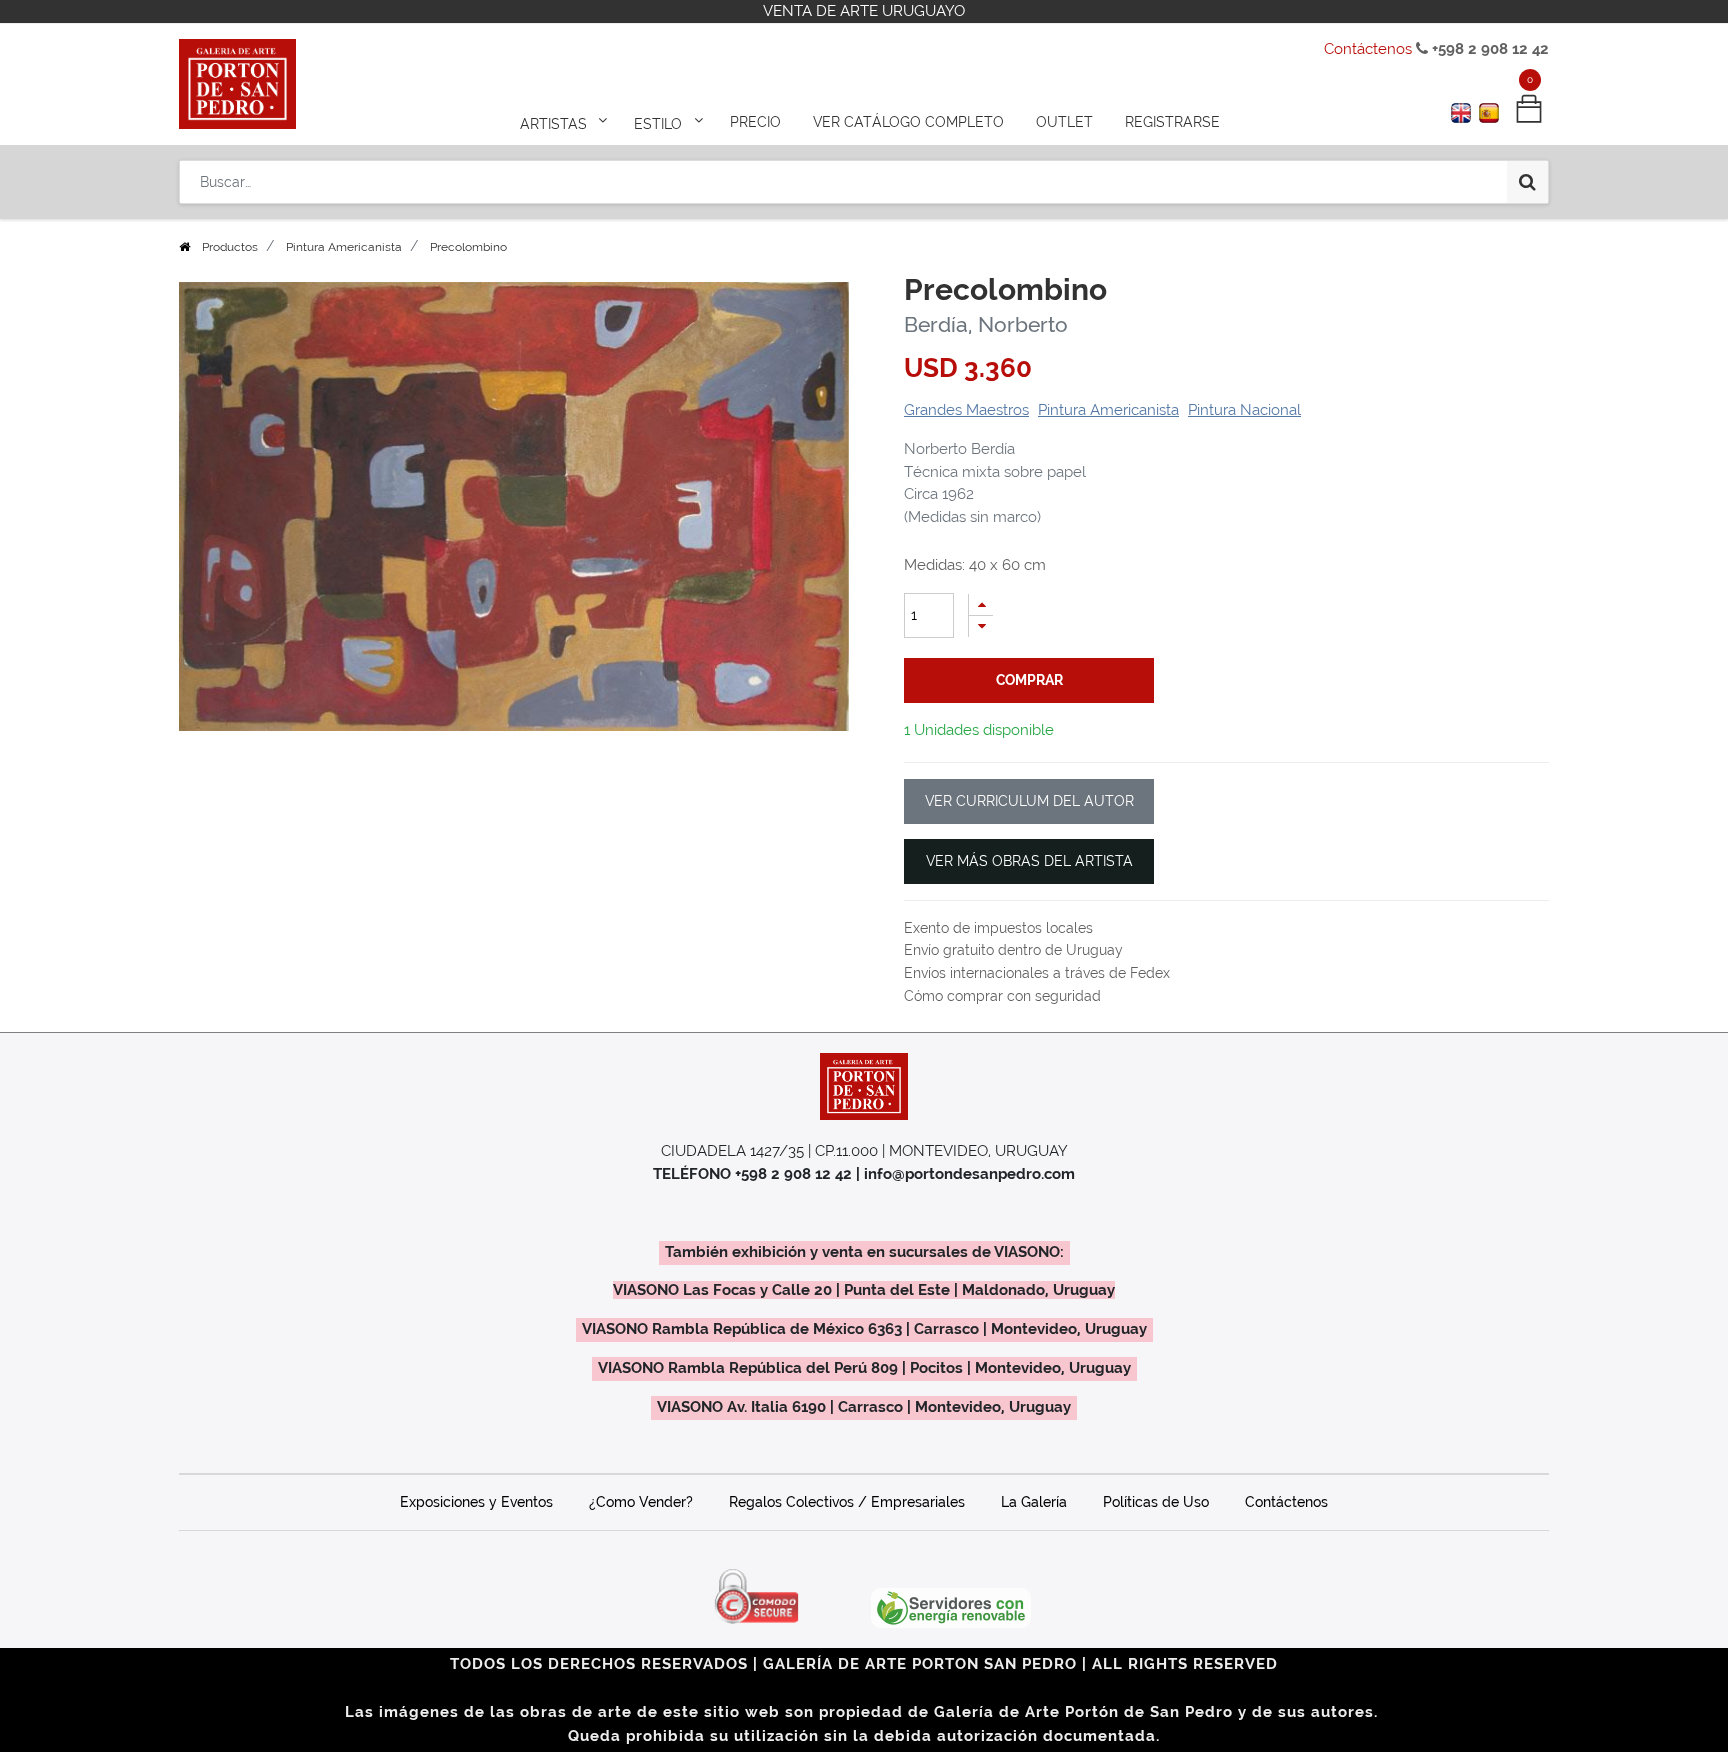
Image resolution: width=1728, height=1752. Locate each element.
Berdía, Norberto (986, 324)
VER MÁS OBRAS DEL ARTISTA (1029, 861)
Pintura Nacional (1244, 410)
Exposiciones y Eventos (476, 1502)
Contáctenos (1368, 49)
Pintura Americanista (344, 247)
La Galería (1034, 1502)
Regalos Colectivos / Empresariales (847, 1502)
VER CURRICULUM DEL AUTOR (1029, 801)
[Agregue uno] (981, 604)
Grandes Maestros (966, 410)
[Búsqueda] (1527, 182)
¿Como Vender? (641, 1502)
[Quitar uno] (981, 626)
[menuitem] (755, 122)
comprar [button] (1029, 680)
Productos (230, 247)
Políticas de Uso (1156, 1502)
